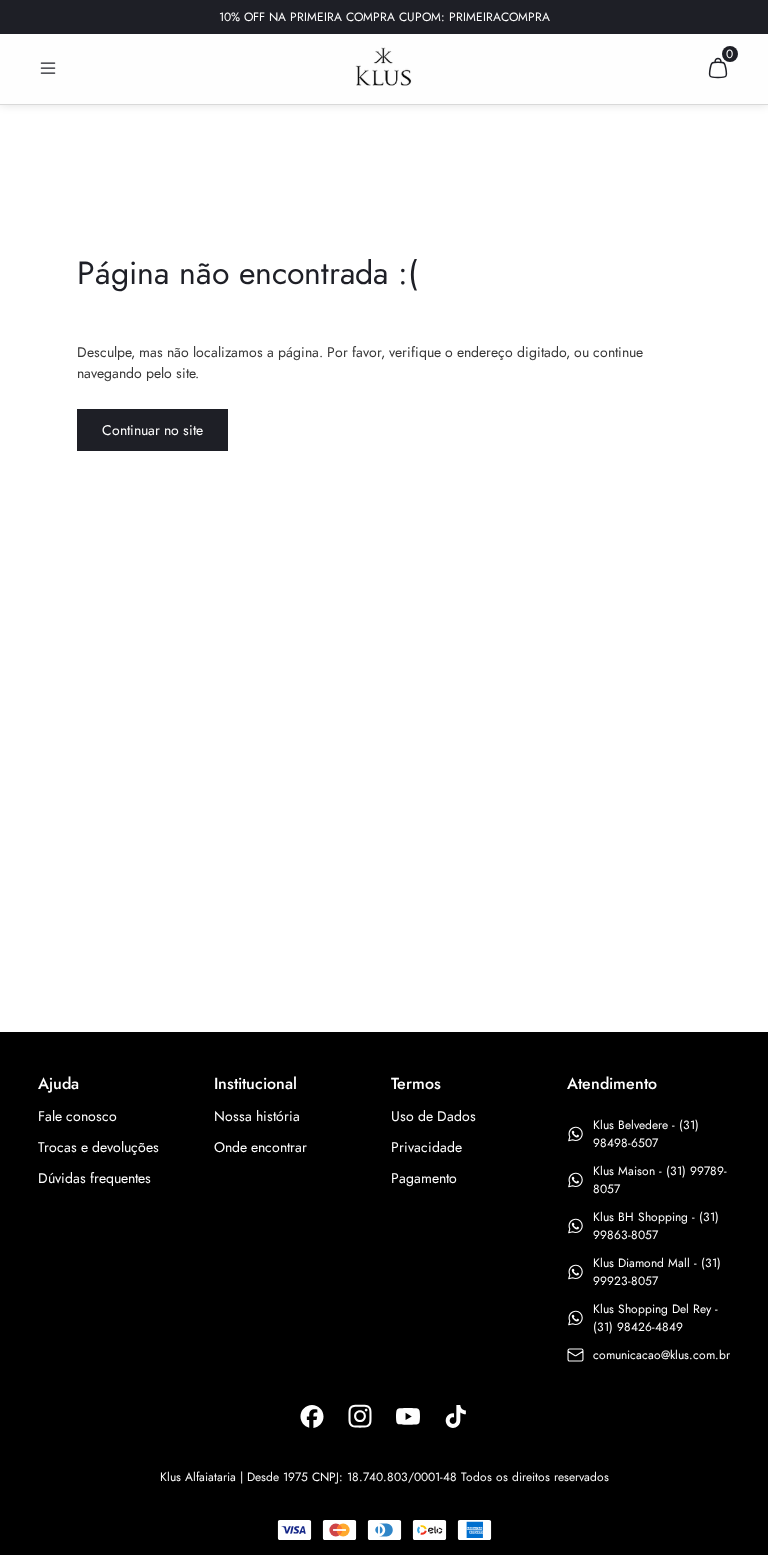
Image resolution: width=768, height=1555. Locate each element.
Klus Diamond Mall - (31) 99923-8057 (657, 1272)
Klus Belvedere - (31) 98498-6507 (646, 1134)
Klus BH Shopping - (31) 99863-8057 (656, 1226)
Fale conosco (77, 1116)
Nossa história (257, 1116)
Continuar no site (152, 430)
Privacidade (426, 1147)
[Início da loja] (384, 67)
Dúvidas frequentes (94, 1178)
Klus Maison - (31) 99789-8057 (660, 1180)
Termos (416, 1083)
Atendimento (612, 1083)
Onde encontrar (260, 1147)
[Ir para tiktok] (456, 1416)
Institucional (255, 1083)
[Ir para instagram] (360, 1416)
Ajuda (58, 1083)
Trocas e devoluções (98, 1147)
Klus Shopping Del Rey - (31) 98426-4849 (655, 1318)
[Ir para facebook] (312, 1416)
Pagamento (424, 1178)
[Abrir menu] (48, 68)
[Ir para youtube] (408, 1416)
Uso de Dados (433, 1116)
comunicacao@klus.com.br (661, 1355)
